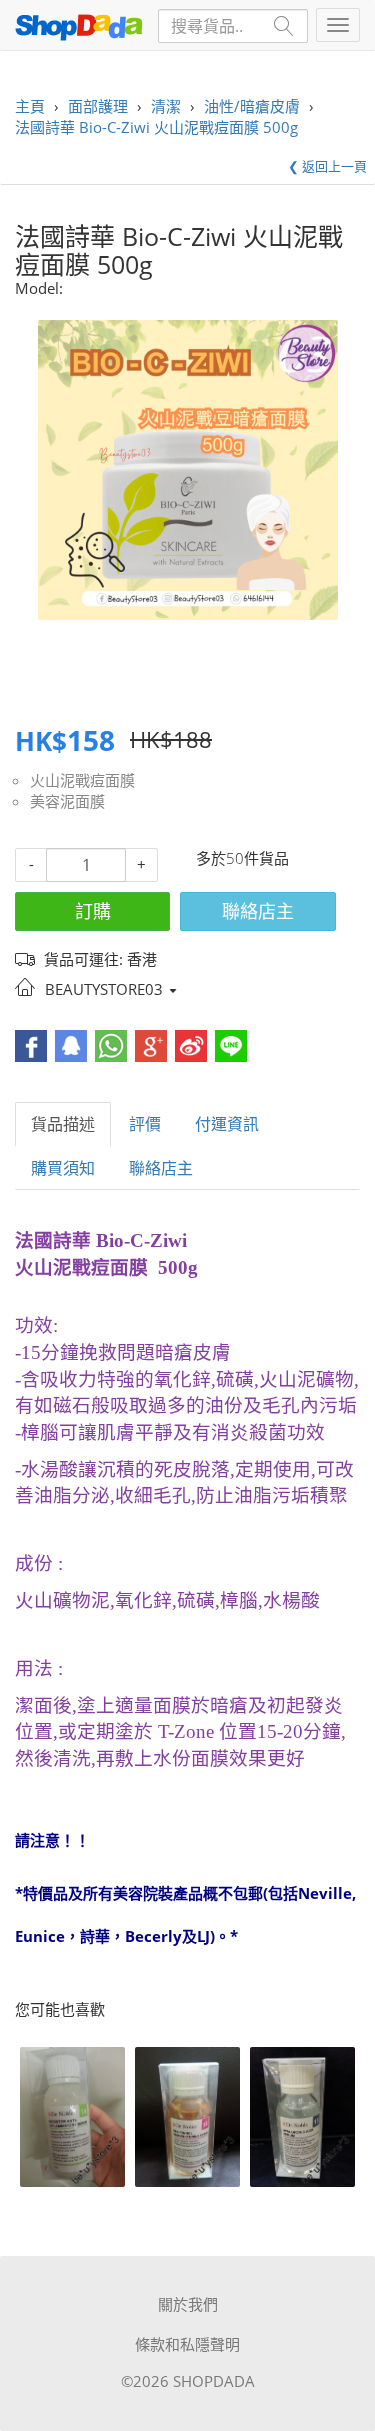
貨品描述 (63, 1124)
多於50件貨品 (242, 858)
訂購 (93, 911)
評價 (145, 1124)
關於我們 (188, 2304)
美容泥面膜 (67, 801)
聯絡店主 (258, 911)
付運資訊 (227, 1124)
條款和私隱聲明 (187, 2344)
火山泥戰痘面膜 (82, 780)
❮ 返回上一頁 (327, 166)
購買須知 (63, 1168)
